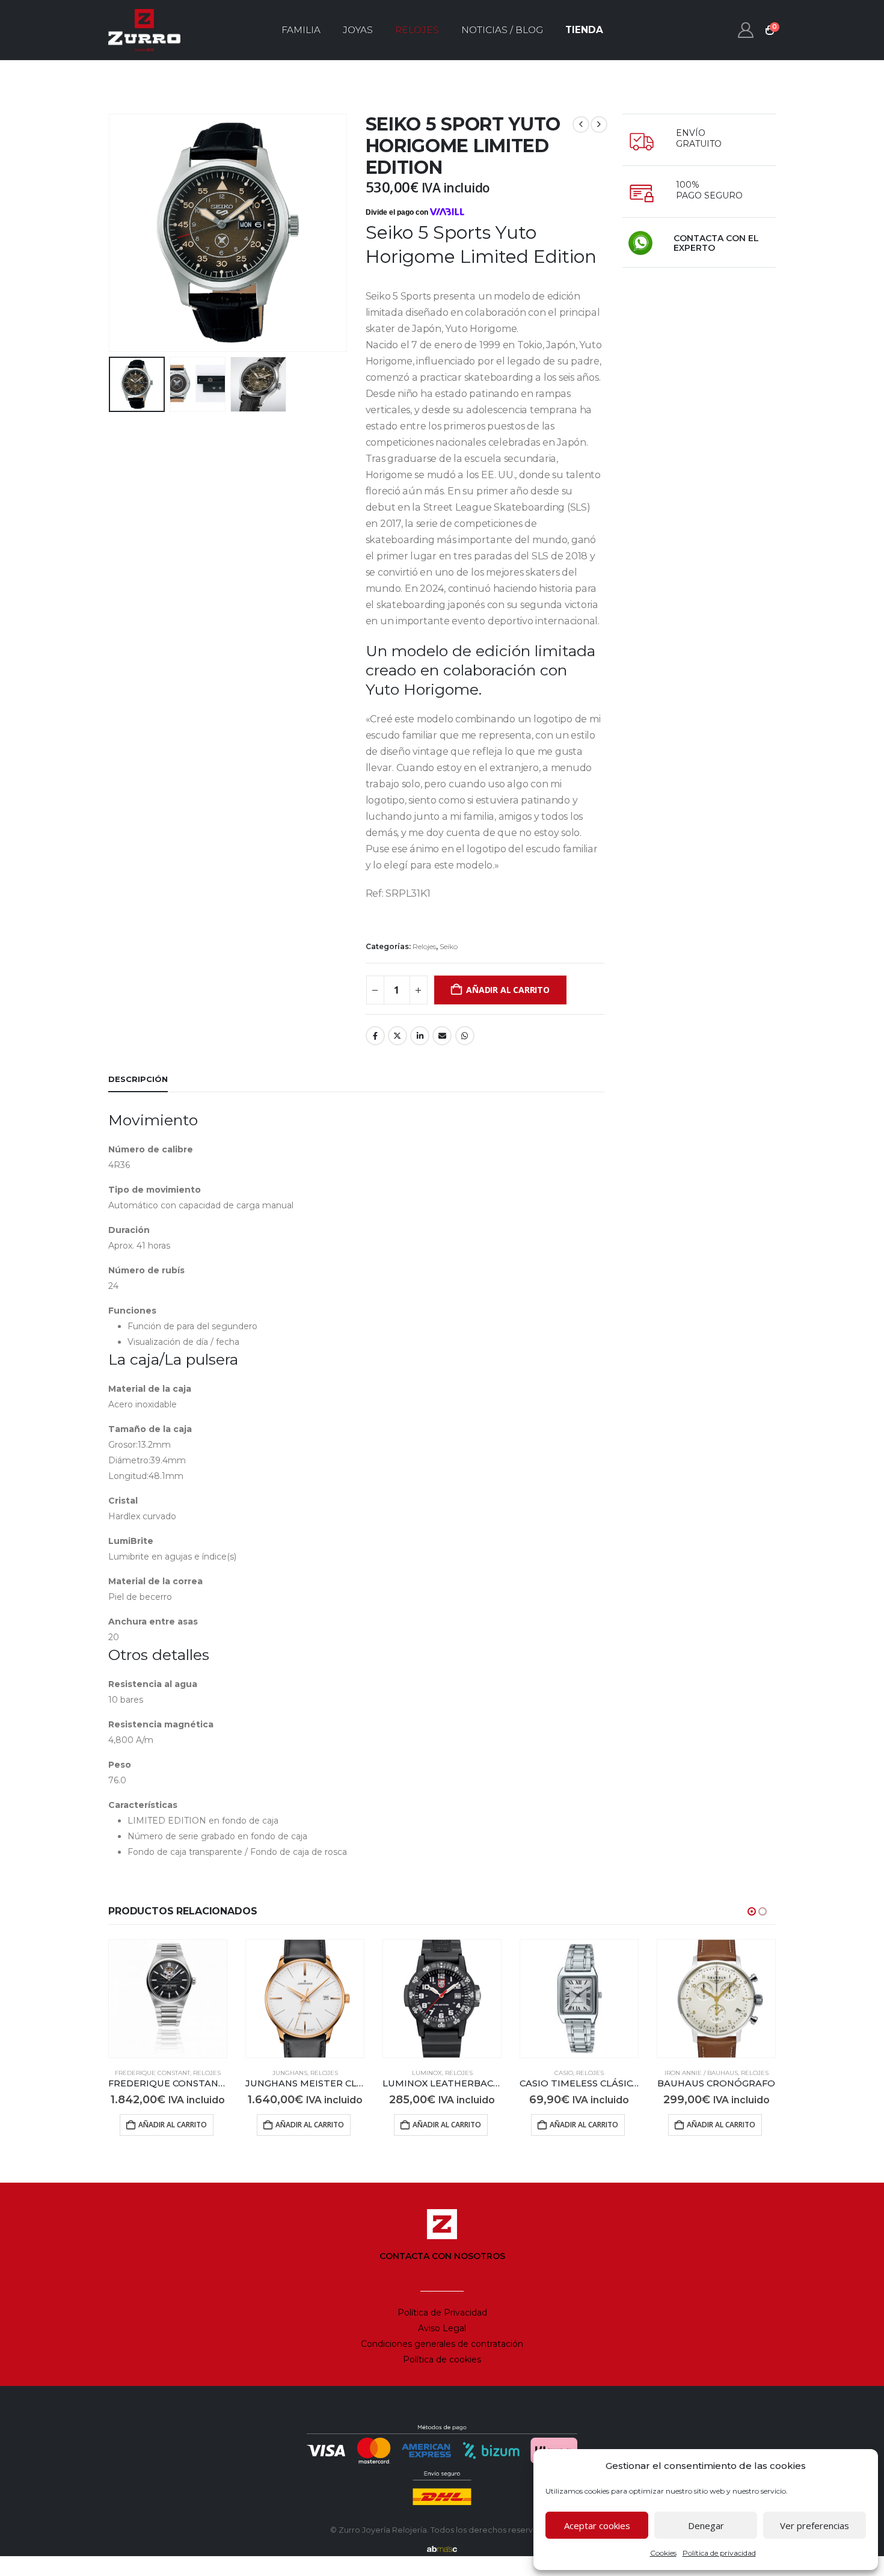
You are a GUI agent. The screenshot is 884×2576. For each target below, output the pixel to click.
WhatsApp (465, 1036)
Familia (301, 30)
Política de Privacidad (442, 2313)
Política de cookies (442, 2359)
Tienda (584, 30)
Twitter (397, 1036)
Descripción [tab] (138, 1079)
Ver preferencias (815, 2525)
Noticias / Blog (502, 30)
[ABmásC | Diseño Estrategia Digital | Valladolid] (442, 2549)
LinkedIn (420, 1036)
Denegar (706, 2525)
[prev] (581, 124)
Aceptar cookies (597, 2525)
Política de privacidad (719, 2553)
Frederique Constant (152, 2073)
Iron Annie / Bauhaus (701, 2073)
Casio (564, 2073)
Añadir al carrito (508, 990)
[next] (599, 124)
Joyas (358, 30)
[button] (111, 233)
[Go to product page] (168, 1999)
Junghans (290, 2073)
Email (442, 1036)
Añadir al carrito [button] (173, 2125)
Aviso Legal (442, 2328)
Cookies (663, 2553)
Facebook (375, 1036)
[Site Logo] (144, 30)
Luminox (427, 2073)
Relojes (417, 30)
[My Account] (746, 30)
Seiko (449, 946)
